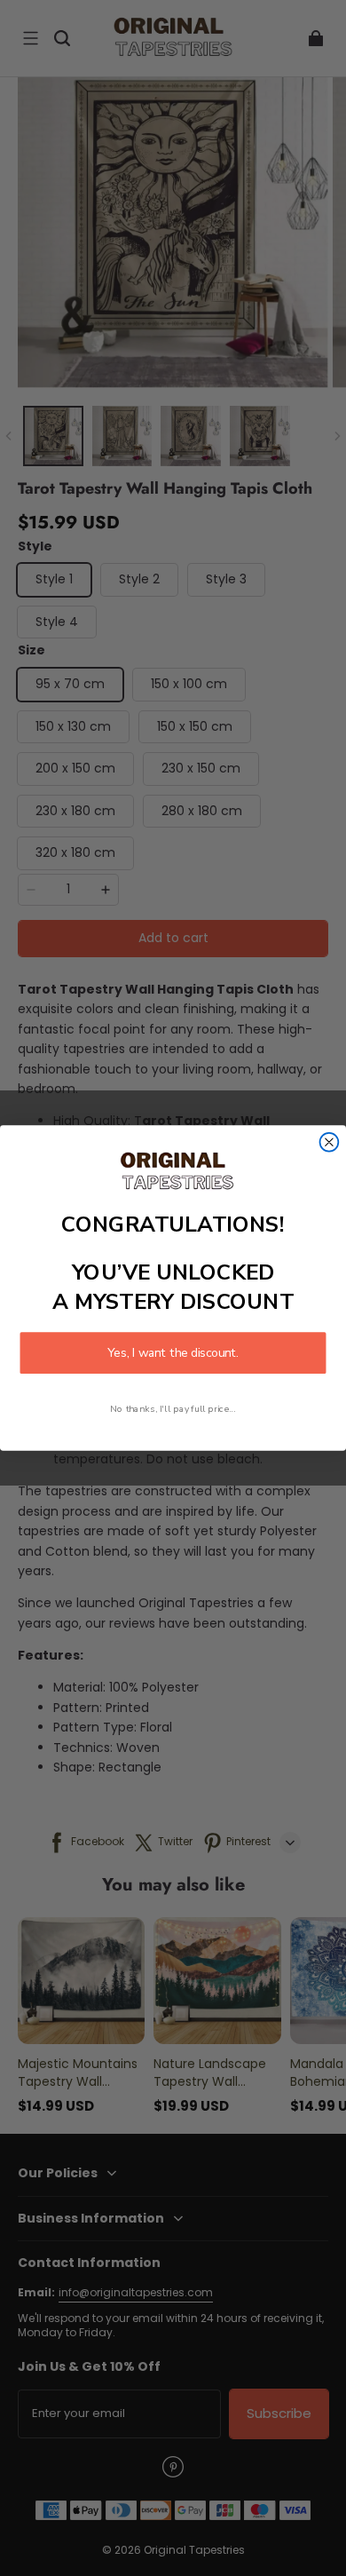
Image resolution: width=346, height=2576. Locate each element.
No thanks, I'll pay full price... (173, 1408)
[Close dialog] (330, 1142)
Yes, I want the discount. (173, 1353)
